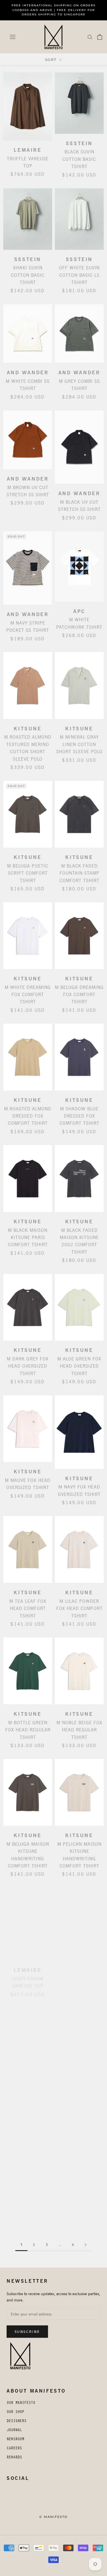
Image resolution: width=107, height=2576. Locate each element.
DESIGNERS (16, 2422)
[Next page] (86, 2245)
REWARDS (14, 2458)
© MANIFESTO (53, 2517)
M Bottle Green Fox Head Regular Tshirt (28, 1730)
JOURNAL (14, 2431)
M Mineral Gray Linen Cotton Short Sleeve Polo (79, 744)
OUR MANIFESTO (21, 2403)
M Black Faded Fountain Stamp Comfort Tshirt (79, 873)
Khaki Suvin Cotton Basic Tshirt (28, 275)
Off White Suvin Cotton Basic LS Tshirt (79, 275)
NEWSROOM (15, 2440)
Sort (52, 60)
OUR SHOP (15, 2412)
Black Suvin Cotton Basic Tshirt (79, 159)
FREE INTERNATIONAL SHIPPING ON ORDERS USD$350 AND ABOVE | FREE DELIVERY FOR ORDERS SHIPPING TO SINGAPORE (54, 10)
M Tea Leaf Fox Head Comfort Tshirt (28, 1609)
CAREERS (14, 2449)
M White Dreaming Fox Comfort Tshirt (28, 995)
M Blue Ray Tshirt (79, 2092)
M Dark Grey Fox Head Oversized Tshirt (28, 1366)
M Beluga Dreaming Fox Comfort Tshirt (79, 995)
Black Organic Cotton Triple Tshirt (79, 1975)
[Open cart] (100, 37)
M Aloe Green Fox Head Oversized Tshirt (79, 1366)
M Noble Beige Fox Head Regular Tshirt (79, 1730)
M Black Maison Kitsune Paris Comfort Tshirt (28, 1238)
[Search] (90, 37)
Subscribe (27, 2332)
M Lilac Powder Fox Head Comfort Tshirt (79, 1609)
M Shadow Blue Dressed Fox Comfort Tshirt (79, 1116)
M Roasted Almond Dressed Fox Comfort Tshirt (28, 1116)
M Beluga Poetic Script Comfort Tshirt (28, 873)
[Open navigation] (13, 37)
